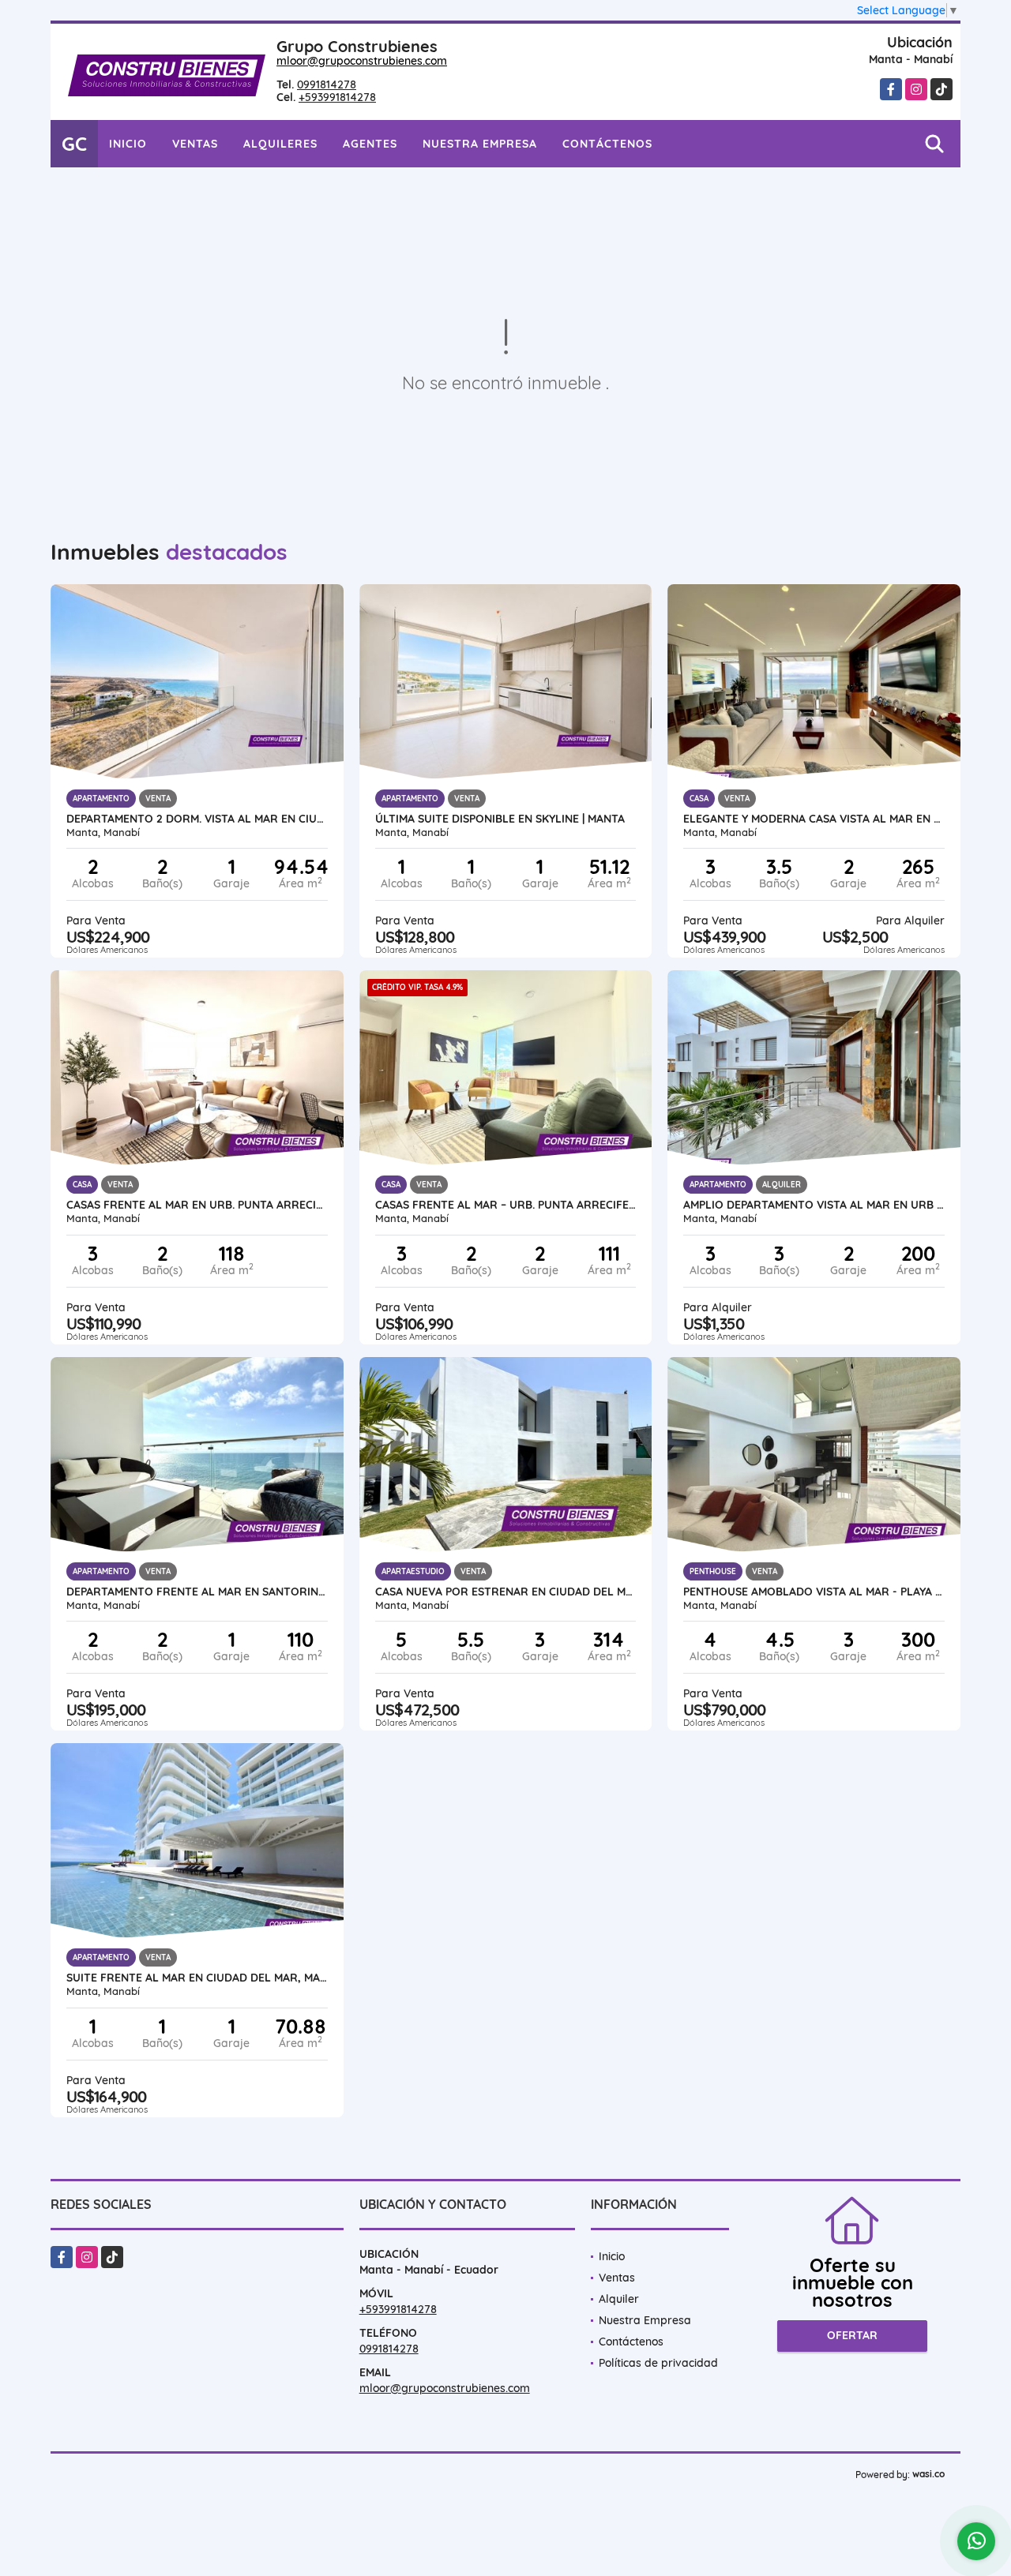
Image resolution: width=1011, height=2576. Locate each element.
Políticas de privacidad (658, 2363)
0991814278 (327, 84)
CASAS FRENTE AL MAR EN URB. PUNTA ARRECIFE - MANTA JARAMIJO (197, 1205)
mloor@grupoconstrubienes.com (362, 61)
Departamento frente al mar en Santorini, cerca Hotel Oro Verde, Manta (197, 1592)
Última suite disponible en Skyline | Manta (500, 819)
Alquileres (280, 144)
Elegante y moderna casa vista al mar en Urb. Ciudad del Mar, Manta (814, 819)
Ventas (195, 144)
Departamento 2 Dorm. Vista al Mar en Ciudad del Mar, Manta (197, 819)
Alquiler (619, 2299)
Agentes (370, 144)
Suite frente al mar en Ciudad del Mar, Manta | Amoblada (197, 1978)
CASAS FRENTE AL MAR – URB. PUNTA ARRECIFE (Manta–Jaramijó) (506, 1205)
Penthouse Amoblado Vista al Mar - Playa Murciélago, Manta (814, 1592)
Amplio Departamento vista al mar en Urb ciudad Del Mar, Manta (814, 1205)
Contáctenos (607, 144)
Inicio (128, 144)
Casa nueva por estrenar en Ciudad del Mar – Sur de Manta (506, 1592)
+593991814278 (337, 97)
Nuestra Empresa (480, 144)
